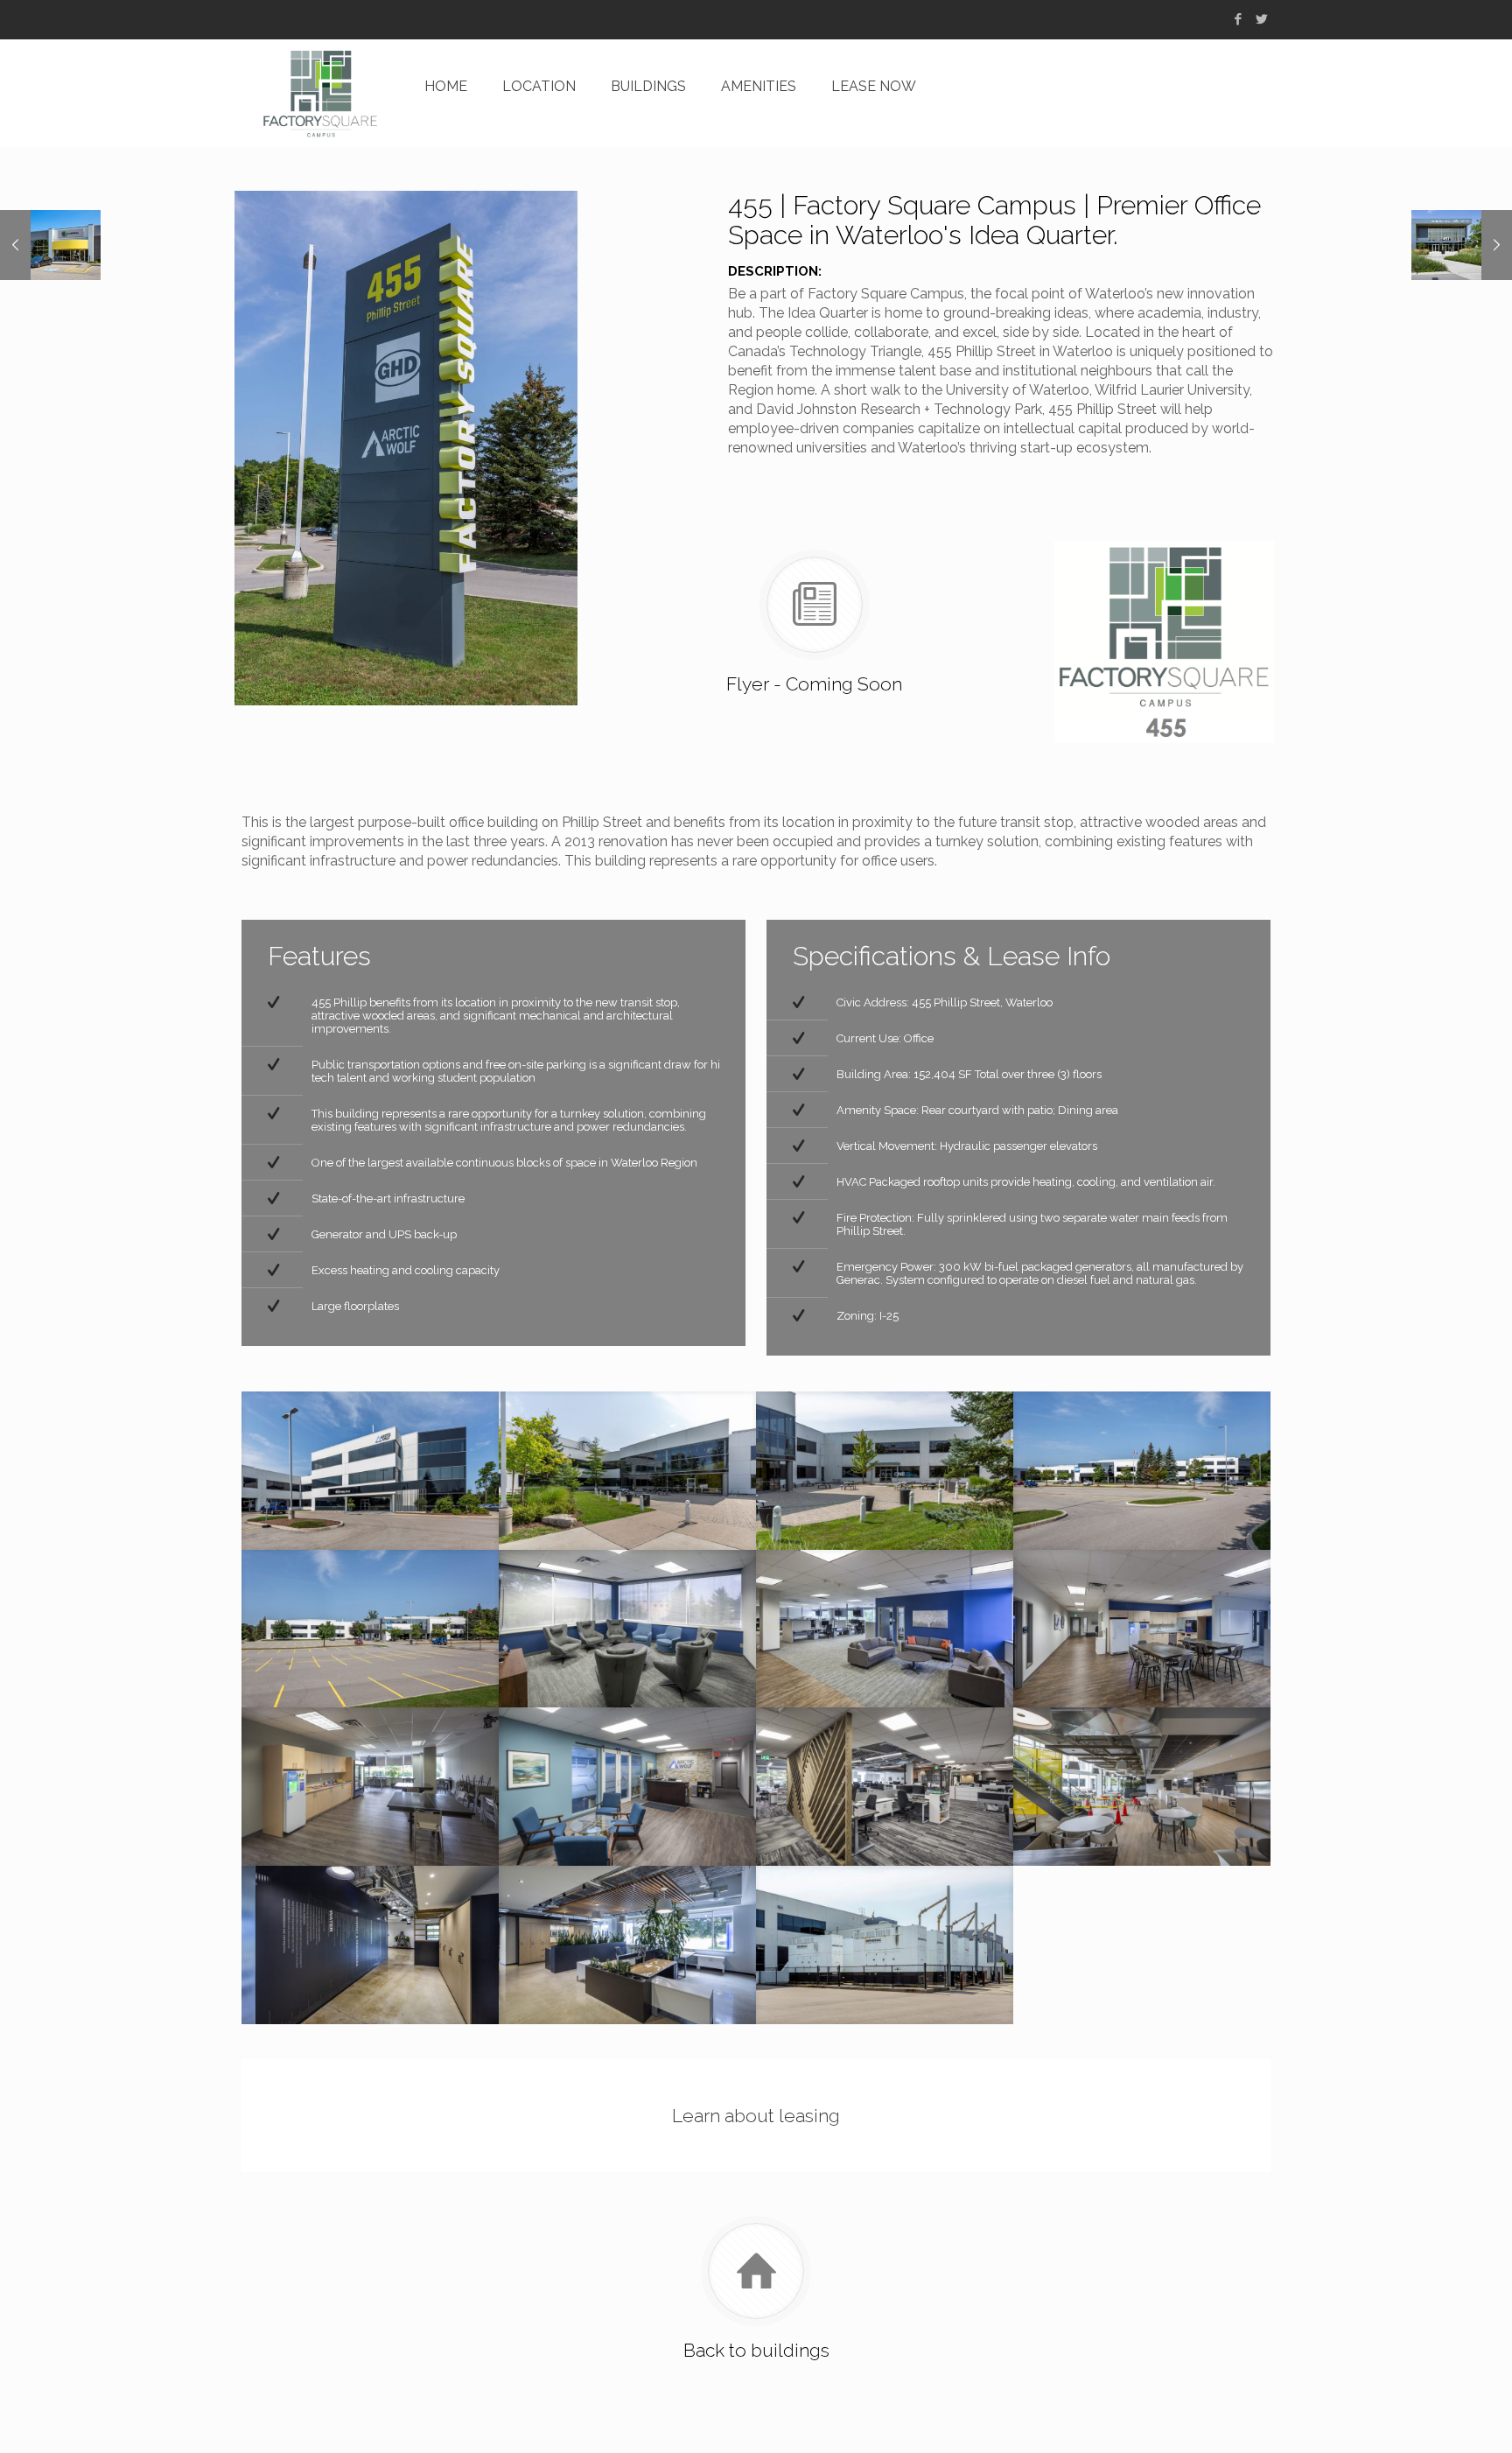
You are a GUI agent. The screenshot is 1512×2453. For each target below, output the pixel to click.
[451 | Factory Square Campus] (1462, 245)
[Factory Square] (320, 93)
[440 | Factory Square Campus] (50, 245)
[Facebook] (1238, 19)
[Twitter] (1261, 19)
